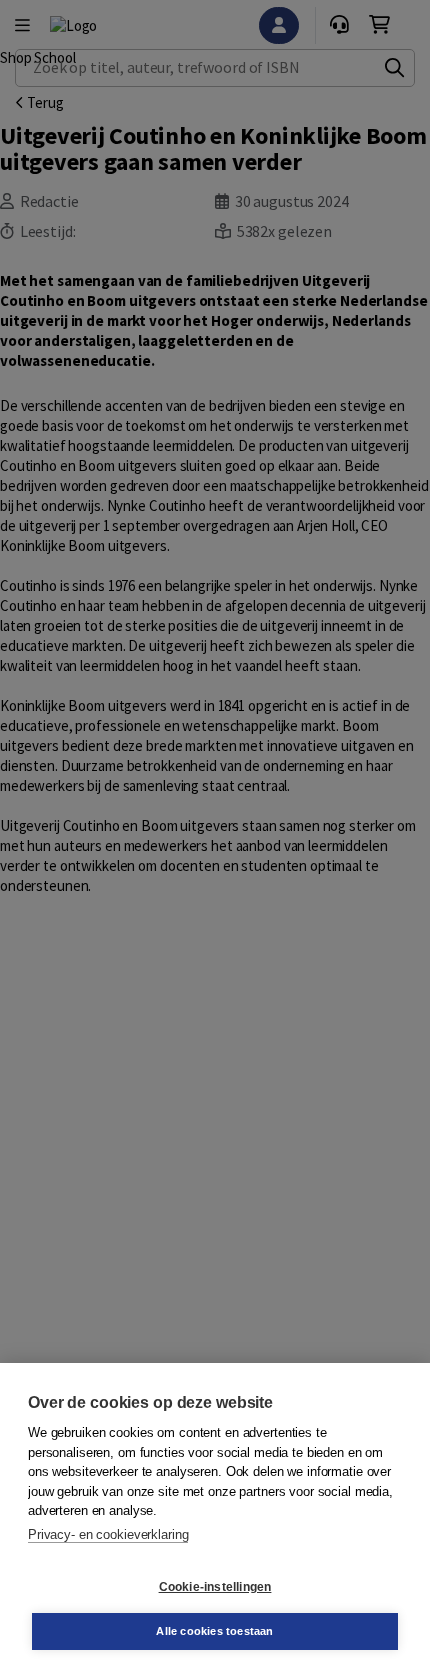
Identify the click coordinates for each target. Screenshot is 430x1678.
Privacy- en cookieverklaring (108, 1534)
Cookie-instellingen (215, 1587)
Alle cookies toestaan (214, 1631)
